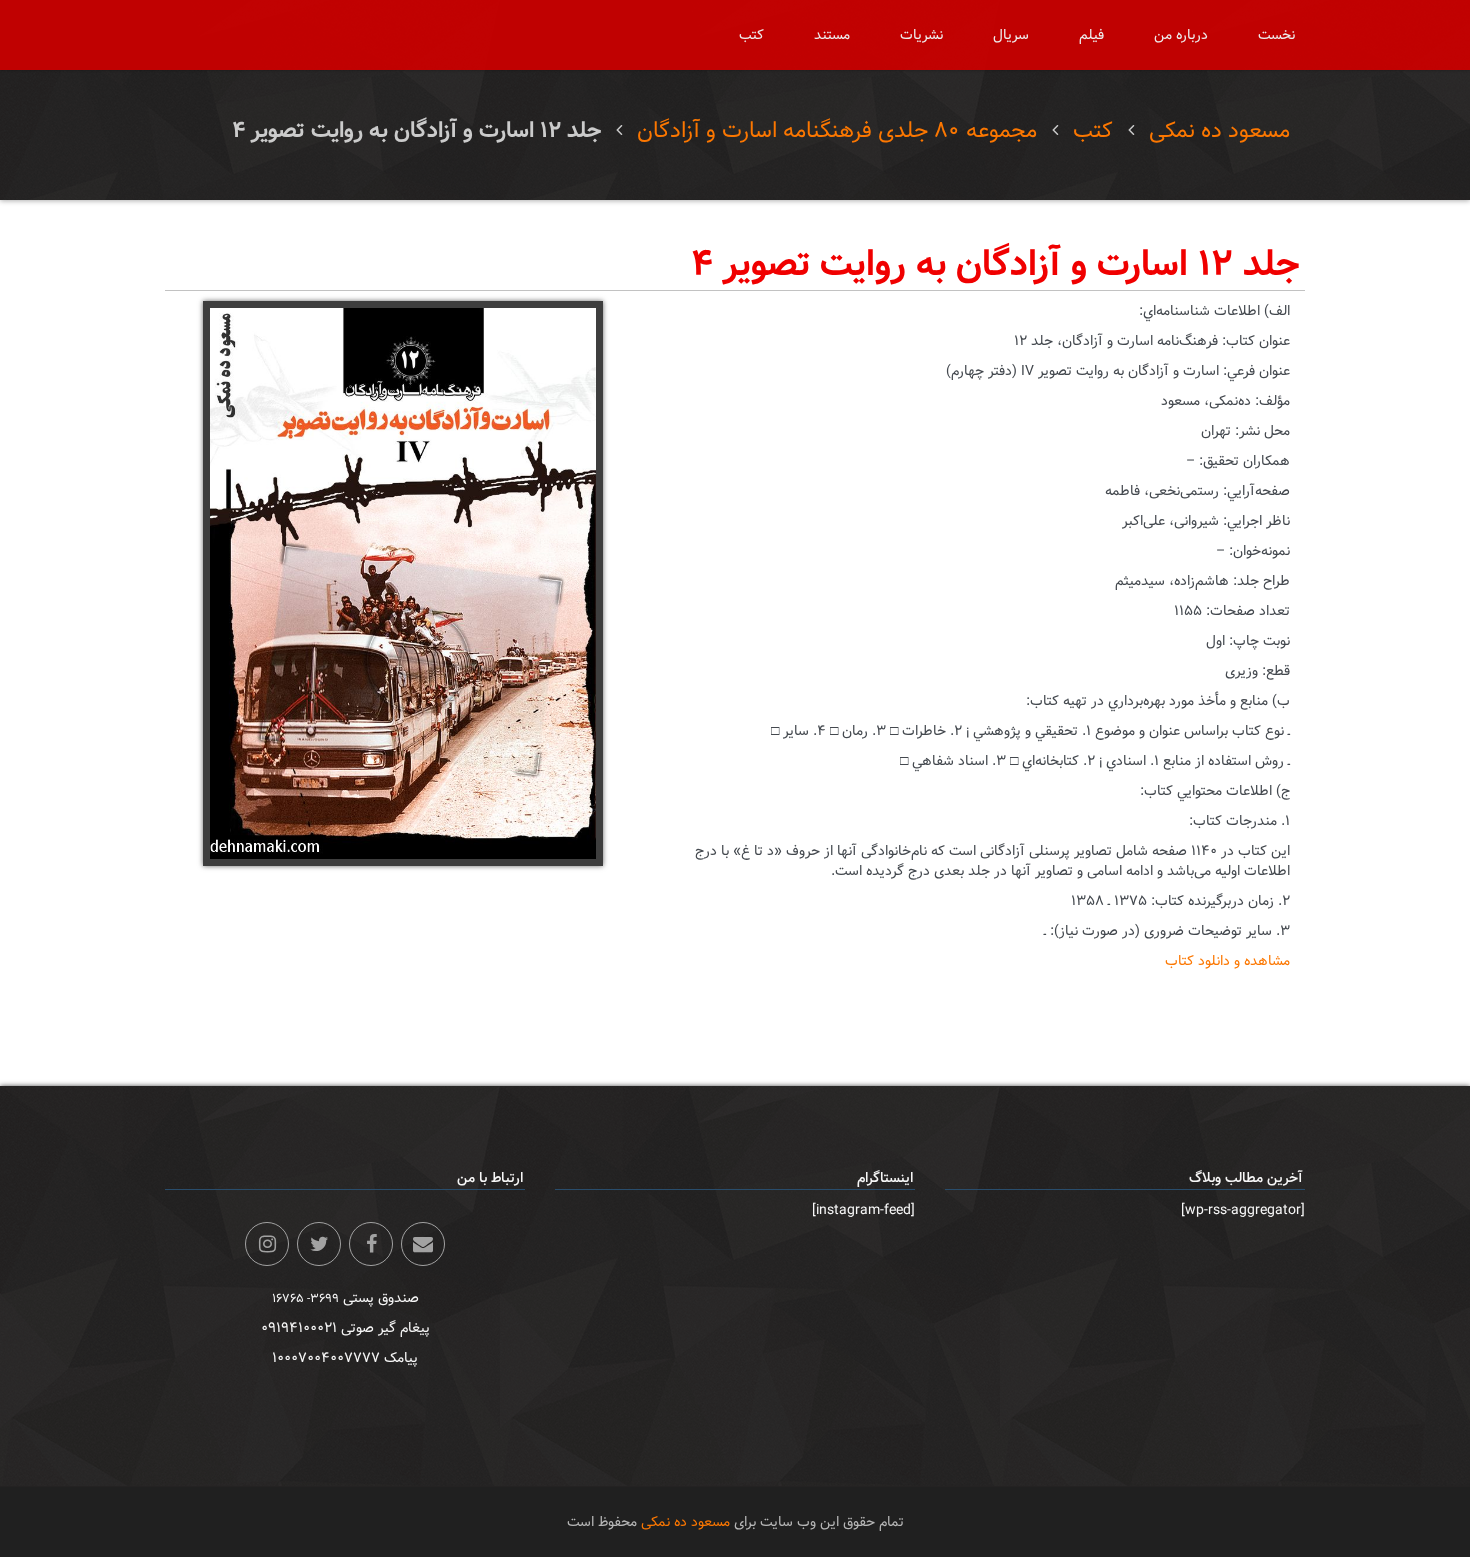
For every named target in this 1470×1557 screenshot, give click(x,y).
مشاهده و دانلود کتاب (1227, 961)
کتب (751, 35)
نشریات (921, 35)
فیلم (1091, 35)
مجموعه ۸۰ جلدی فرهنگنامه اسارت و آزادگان (837, 130)
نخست (1276, 35)
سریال (1011, 35)
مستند (832, 35)
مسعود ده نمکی (1219, 130)
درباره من (1181, 35)
